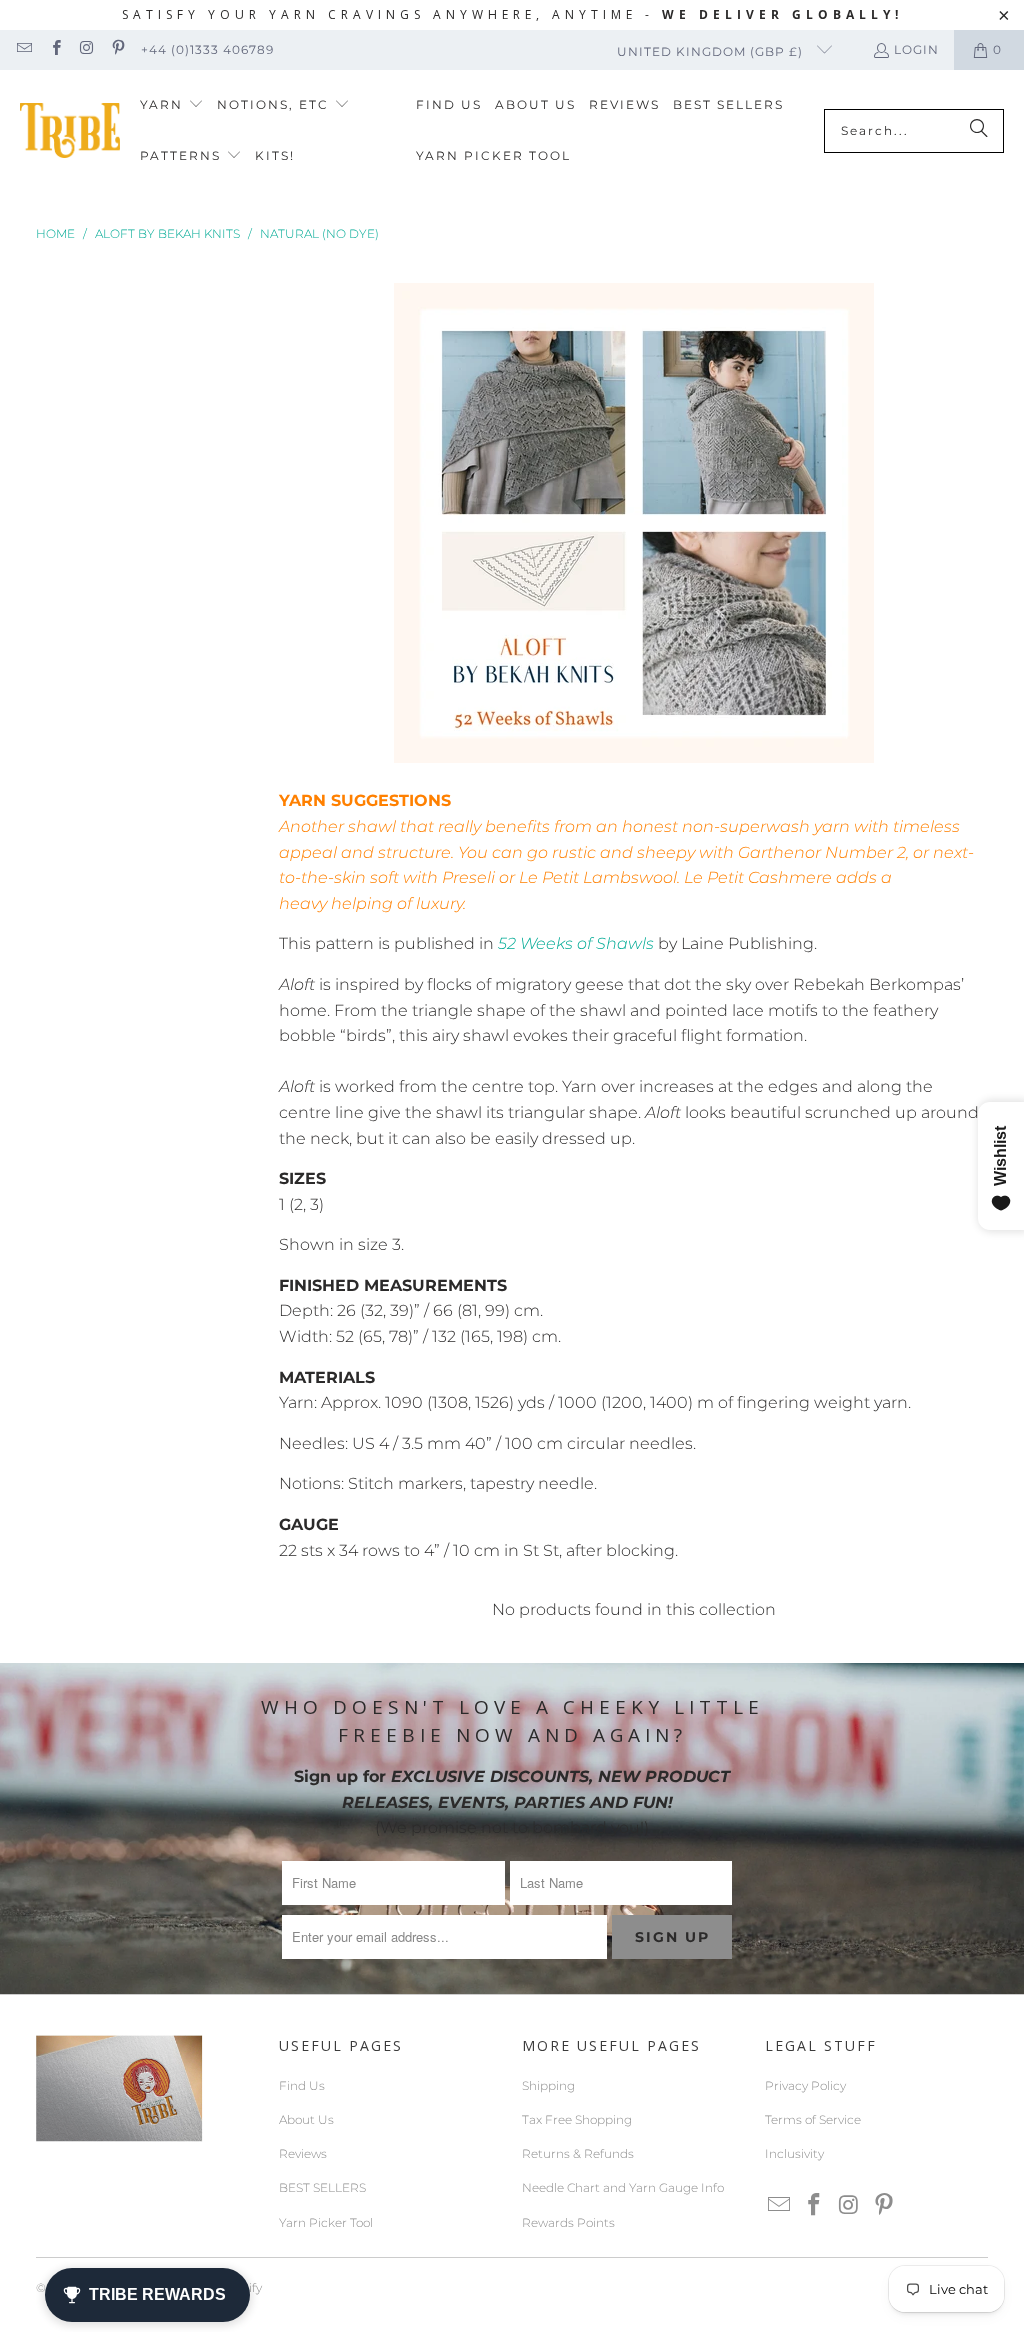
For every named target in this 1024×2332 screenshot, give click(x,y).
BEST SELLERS (322, 2187)
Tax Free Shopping (577, 2119)
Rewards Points (568, 2222)
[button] (172, 105)
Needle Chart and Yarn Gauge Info (623, 2187)
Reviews (303, 2153)
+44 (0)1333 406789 (207, 49)
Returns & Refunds (578, 2153)
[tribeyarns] (70, 130)
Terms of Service (813, 2119)
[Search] (979, 131)
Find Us (302, 2085)
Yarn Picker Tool (326, 2222)
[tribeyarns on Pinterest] (117, 49)
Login (916, 49)
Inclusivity (794, 2153)
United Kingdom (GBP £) (712, 51)
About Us (306, 2119)
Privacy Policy (805, 2085)
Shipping (548, 2085)
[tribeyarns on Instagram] (86, 49)
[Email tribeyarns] (23, 49)
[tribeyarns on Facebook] (54, 49)
